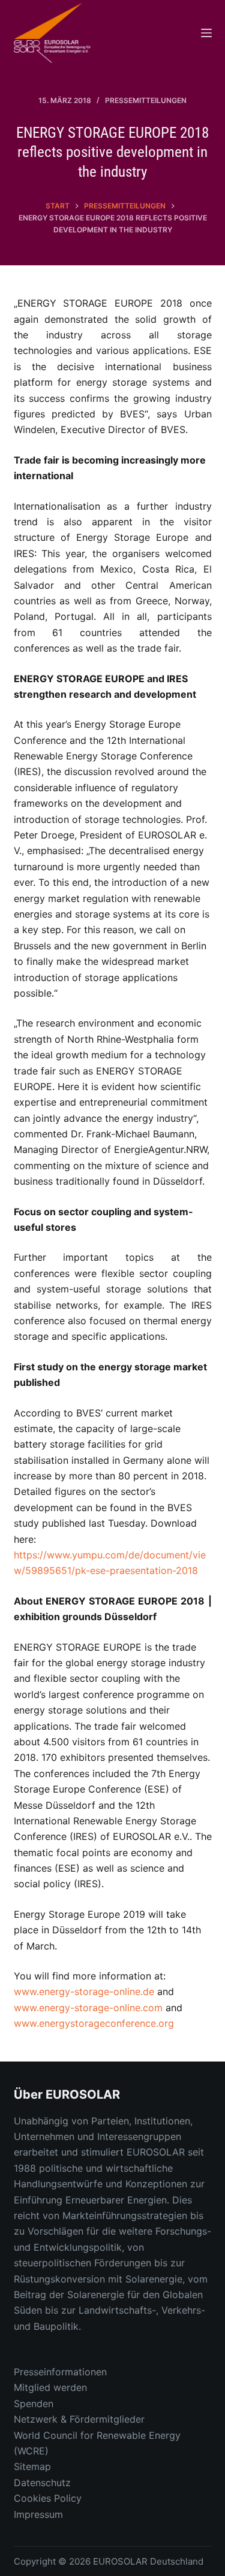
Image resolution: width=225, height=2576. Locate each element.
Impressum (38, 2514)
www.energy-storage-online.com (88, 2008)
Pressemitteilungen (146, 100)
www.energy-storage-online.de (84, 1991)
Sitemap (32, 2466)
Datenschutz (42, 2483)
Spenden (34, 2404)
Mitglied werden (50, 2387)
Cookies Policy (48, 2498)
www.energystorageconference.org (94, 2023)
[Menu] (206, 33)
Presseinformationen (60, 2372)
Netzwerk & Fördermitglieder (79, 2419)
